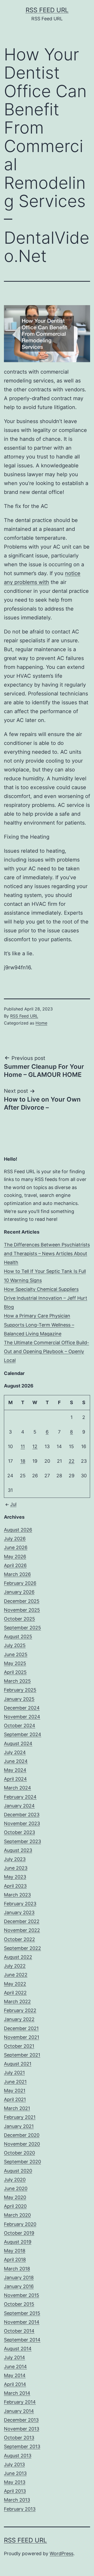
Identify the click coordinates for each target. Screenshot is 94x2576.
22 (72, 1461)
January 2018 (19, 2277)
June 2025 (16, 1654)
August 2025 (18, 1636)
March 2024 (17, 1788)
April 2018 (15, 2260)
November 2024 (22, 1717)
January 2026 (19, 1592)
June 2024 (16, 1761)
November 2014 (22, 2322)
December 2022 (22, 1921)
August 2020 (18, 2171)
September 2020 (22, 2162)
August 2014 (18, 2349)
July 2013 (14, 2464)
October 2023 (19, 1832)
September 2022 (22, 1948)
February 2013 (20, 2509)
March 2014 (17, 2393)
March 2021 (17, 2108)
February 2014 (20, 2402)
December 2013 (21, 2420)
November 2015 (22, 2295)
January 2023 (19, 1912)
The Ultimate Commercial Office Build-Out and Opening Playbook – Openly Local (46, 1351)
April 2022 (15, 1993)
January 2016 (19, 2286)
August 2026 (18, 1530)
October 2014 (19, 2331)
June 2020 (16, 2188)
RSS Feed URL (47, 10)
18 (23, 1461)
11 (23, 1446)
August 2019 (18, 2242)
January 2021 (19, 2126)
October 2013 (19, 2438)
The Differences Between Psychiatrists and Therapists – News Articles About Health (47, 1254)
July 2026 (15, 1539)
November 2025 (22, 1610)
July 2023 (15, 1859)
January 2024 (19, 1806)
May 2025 (15, 1663)
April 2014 (15, 2384)
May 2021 (15, 2091)
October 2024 (20, 1726)
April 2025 (15, 1672)
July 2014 (14, 2357)
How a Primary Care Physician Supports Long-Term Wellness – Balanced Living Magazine (39, 1325)
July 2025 (15, 1645)
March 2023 (17, 1895)
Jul (13, 1504)
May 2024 (15, 1770)
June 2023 (16, 1868)
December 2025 (22, 1601)
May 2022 (15, 1984)
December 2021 (21, 2028)
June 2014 (15, 2367)
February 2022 (20, 2010)
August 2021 (18, 2064)
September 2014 (22, 2340)
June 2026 (16, 1547)
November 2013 (22, 2429)
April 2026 (15, 1565)
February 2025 (20, 1690)
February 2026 (20, 1583)
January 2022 (19, 2019)
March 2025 (17, 1681)
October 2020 (19, 2153)
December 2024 (22, 1708)
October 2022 (19, 1939)
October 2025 (19, 1619)
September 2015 (22, 2313)
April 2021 (15, 2099)
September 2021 (22, 2055)
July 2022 (15, 1966)
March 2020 (17, 2215)
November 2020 (22, 2144)
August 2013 (18, 2456)
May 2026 (15, 1557)
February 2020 (20, 2224)
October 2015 (19, 2304)
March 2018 (17, 2269)
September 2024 (23, 1734)
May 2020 (15, 2197)
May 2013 (15, 2482)
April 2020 (15, 2206)
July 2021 (14, 2073)
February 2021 (20, 2117)
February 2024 (20, 1797)
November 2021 (22, 2037)
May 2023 (15, 1877)
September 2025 (22, 1628)
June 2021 (15, 2082)
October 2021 (19, 2046)
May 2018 (15, 2251)
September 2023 (22, 1841)
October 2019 (19, 2233)
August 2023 (18, 1850)
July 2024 (15, 1752)
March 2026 (17, 1574)
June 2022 (16, 1975)
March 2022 (17, 2002)
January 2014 (19, 2411)
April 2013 (15, 2491)
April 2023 (15, 1886)
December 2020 (22, 2135)
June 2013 (15, 2473)
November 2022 (22, 1930)
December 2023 (22, 1815)
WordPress (61, 2553)
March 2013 (17, 2500)
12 (35, 1446)
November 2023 (22, 1823)
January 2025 (19, 1699)
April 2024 (15, 1779)
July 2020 (15, 2180)
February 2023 (20, 1904)
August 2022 (18, 1957)
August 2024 (18, 1743)
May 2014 (15, 2375)
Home (41, 1023)
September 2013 (22, 2446)
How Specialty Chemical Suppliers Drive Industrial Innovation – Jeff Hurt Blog (46, 1298)
